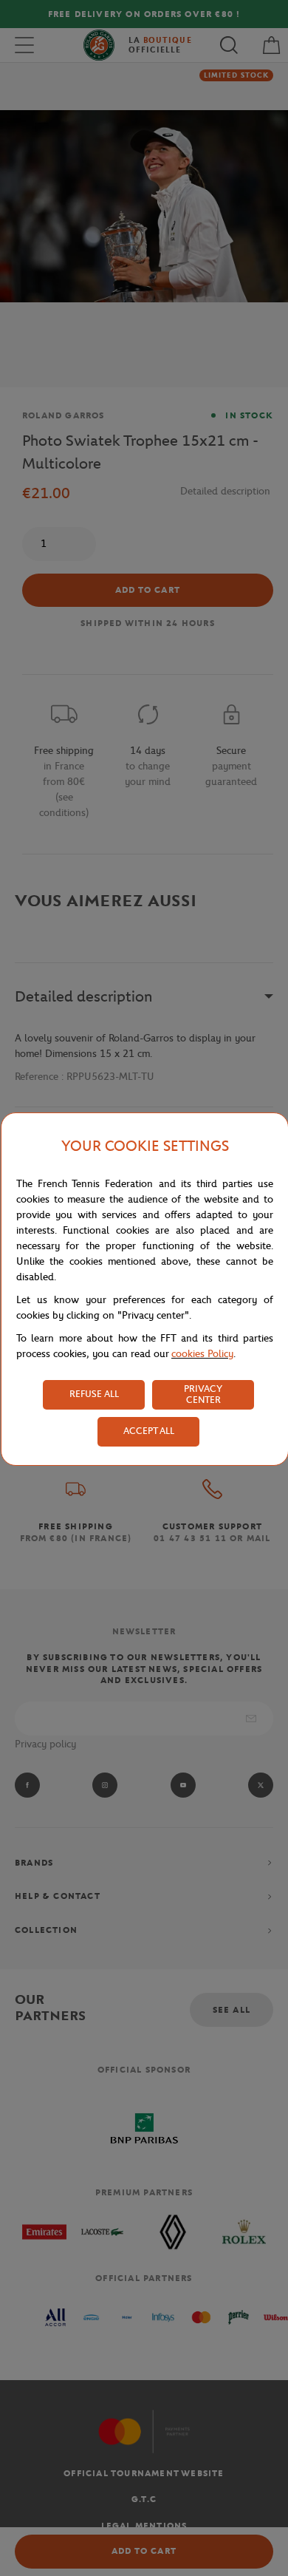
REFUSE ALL (94, 1394)
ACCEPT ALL (149, 1431)
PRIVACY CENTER (203, 1394)
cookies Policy (202, 1354)
